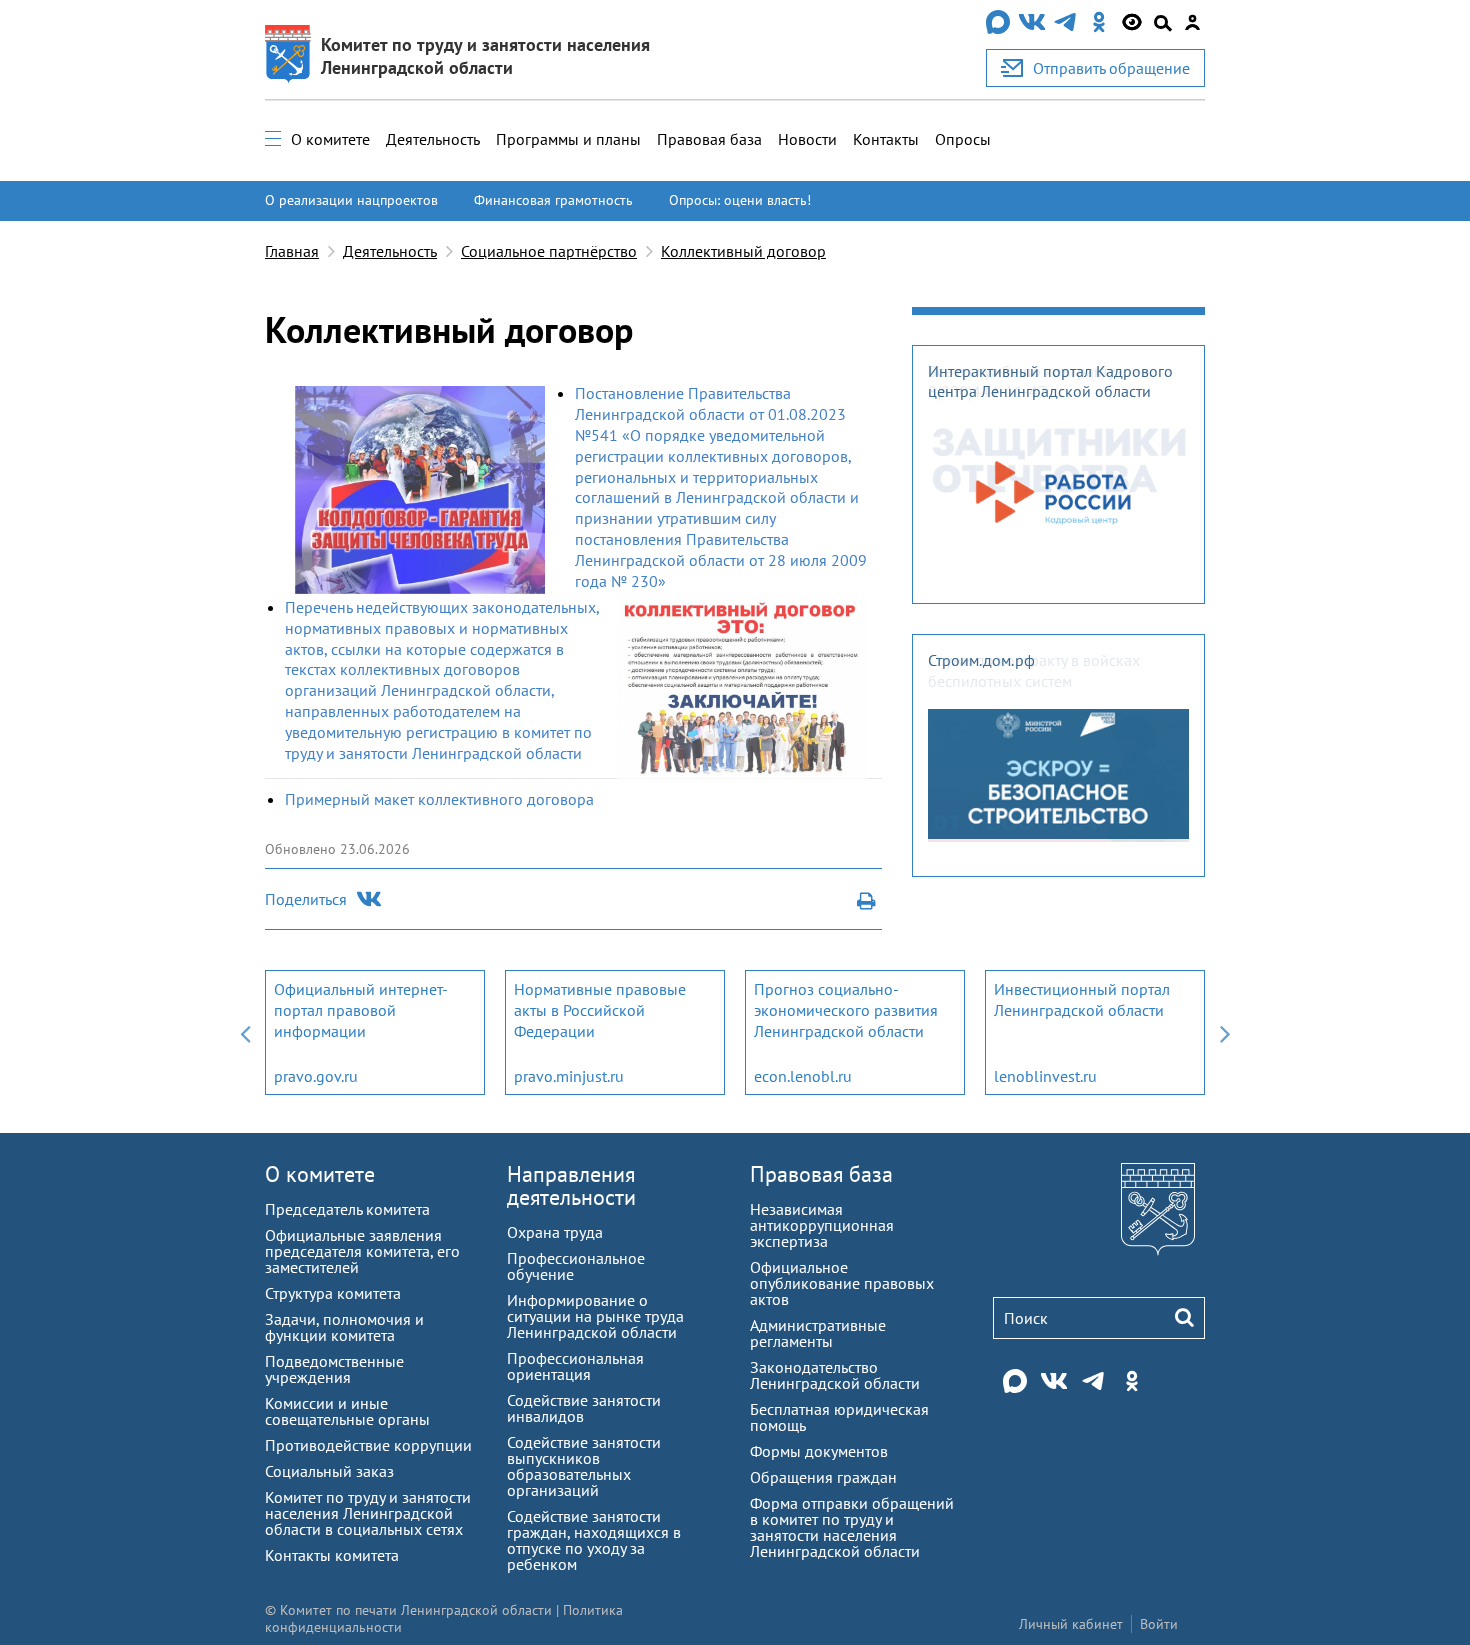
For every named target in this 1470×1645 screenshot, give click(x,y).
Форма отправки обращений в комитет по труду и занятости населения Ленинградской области (852, 1527)
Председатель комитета (347, 1209)
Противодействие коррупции (368, 1445)
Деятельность (433, 139)
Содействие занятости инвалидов (584, 1408)
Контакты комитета (332, 1555)
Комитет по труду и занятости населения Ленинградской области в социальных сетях (368, 1513)
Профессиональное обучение (576, 1266)
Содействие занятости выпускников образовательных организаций (584, 1466)
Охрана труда (555, 1232)
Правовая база (709, 139)
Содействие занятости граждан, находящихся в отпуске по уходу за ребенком (594, 1540)
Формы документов (819, 1451)
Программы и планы (568, 139)
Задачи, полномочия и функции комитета (344, 1327)
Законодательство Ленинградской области (835, 1375)
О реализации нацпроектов (351, 200)
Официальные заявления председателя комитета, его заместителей (362, 1251)
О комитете (330, 139)
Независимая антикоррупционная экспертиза (822, 1225)
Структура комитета (333, 1293)
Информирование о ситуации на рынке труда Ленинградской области (595, 1316)
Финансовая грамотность (553, 200)
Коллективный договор (743, 251)
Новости (807, 139)
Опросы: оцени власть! (740, 200)
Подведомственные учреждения (334, 1369)
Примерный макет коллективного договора (439, 799)
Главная (292, 251)
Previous (245, 1032)
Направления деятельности (571, 1185)
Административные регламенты (818, 1333)
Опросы (963, 139)
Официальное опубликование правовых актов (842, 1283)
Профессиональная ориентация (575, 1366)
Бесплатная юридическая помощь (839, 1417)
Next (1225, 1032)
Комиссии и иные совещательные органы (347, 1411)
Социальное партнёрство (549, 251)
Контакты (886, 139)
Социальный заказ (329, 1471)
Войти (1159, 1624)
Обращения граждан (823, 1477)
